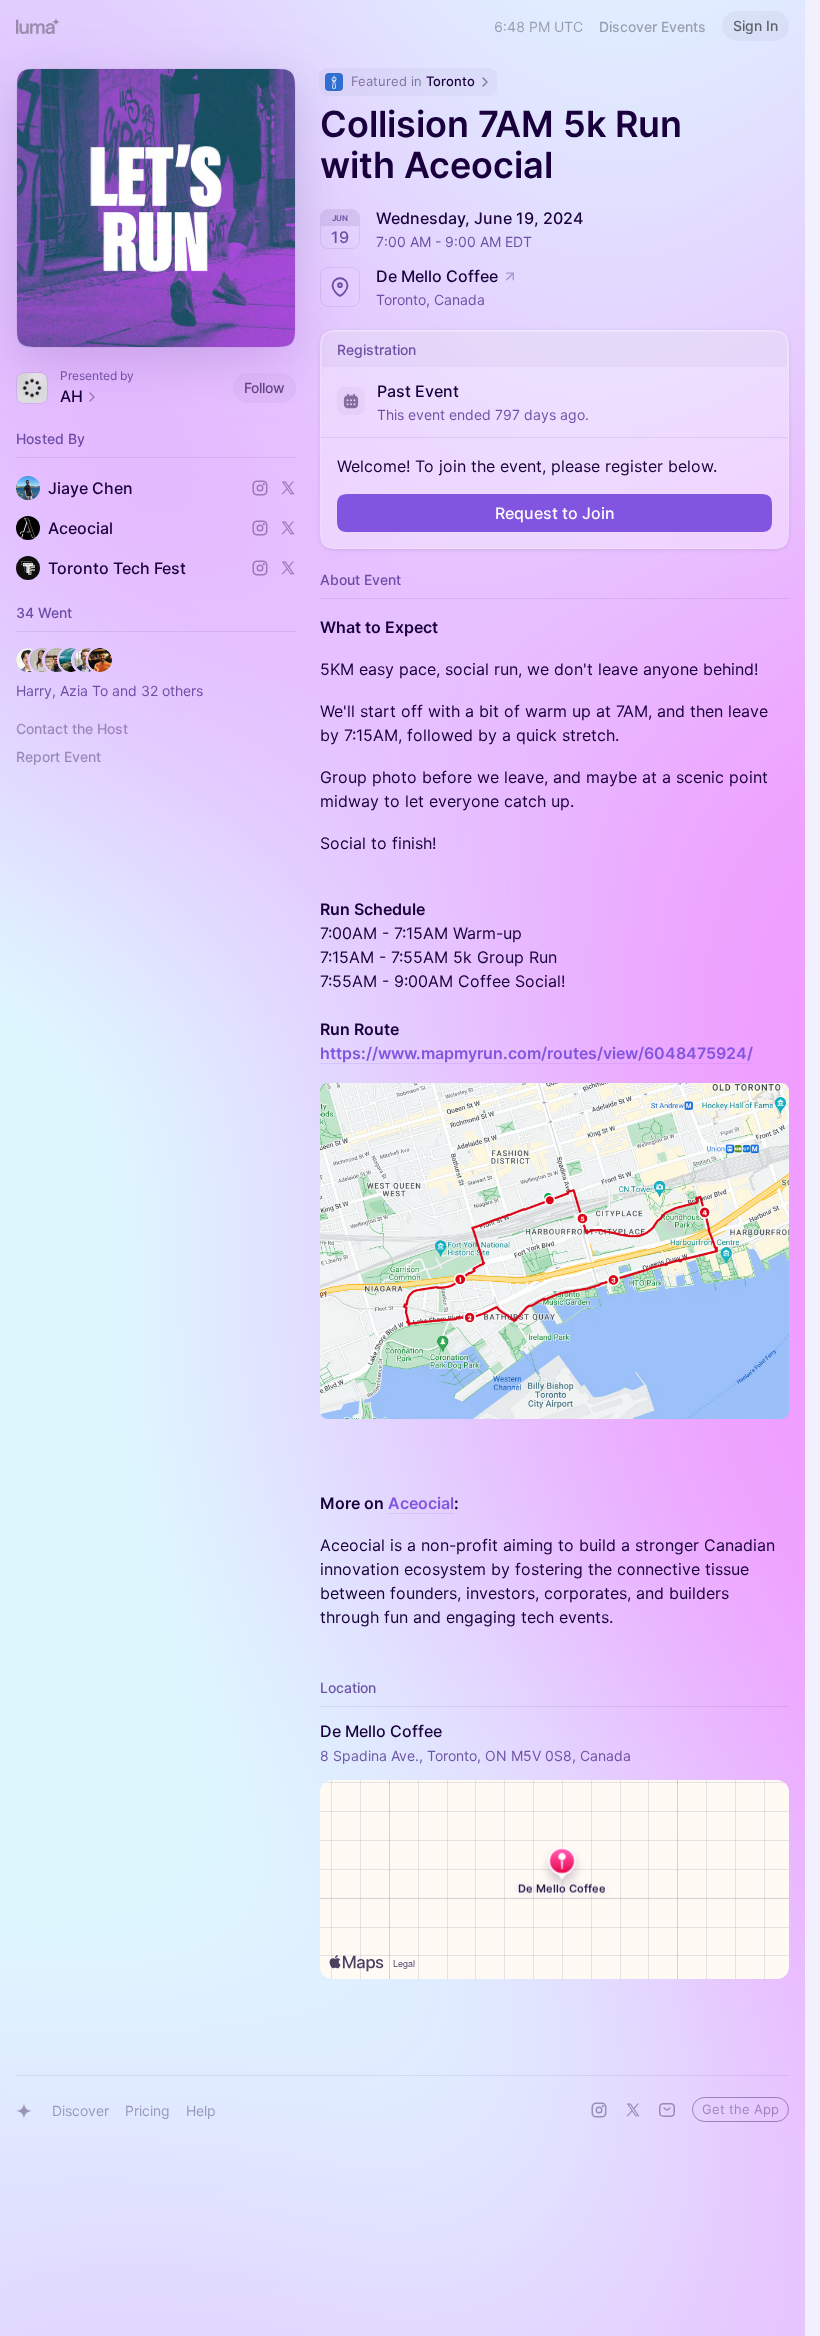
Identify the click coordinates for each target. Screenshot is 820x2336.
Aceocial (421, 1503)
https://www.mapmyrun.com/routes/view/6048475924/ (536, 1053)
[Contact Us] (667, 2110)
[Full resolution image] (554, 1251)
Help (201, 2110)
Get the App (740, 2109)
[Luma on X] (633, 2110)
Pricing (147, 2110)
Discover (80, 2110)
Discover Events (652, 26)
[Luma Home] (38, 26)
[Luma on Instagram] (599, 2110)
